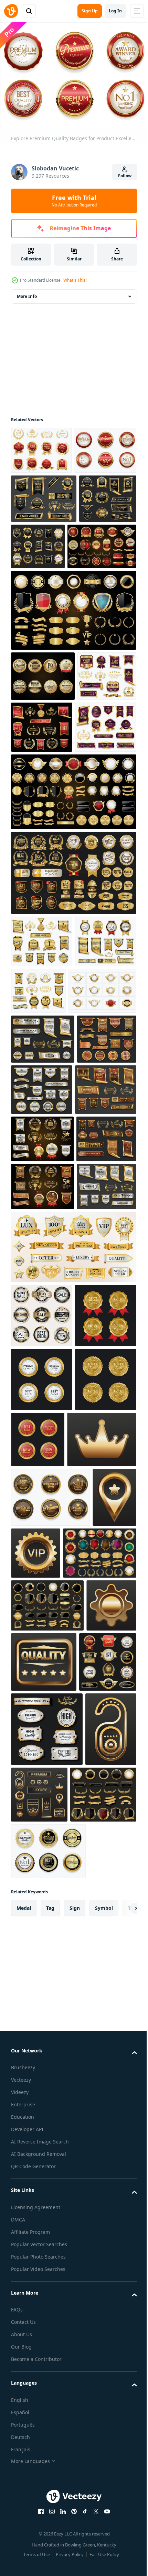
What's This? (75, 280)
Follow (125, 176)
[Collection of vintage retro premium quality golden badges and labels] (44, 2460)
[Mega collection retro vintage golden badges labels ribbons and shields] (73, 937)
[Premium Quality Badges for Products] (42, 494)
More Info (27, 293)
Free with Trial (74, 201)
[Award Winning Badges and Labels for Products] (40, 819)
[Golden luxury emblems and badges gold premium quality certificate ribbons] (41, 1435)
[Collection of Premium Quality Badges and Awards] (98, 590)
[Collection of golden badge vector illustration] (48, 2084)
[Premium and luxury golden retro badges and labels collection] (45, 640)
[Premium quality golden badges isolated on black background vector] (43, 769)
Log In (115, 11)
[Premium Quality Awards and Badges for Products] (41, 446)
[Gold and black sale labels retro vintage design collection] (40, 2253)
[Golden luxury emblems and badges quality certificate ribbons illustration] (42, 1338)
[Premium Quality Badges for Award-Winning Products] (48, 2517)
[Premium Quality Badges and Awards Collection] (40, 592)
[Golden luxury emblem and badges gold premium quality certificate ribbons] (41, 1530)
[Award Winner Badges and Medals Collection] (103, 820)
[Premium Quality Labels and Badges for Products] (42, 872)
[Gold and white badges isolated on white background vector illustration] (45, 1188)
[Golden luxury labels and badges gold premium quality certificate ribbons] (104, 1287)
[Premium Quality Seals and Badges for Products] (50, 1969)
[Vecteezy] (11, 11)
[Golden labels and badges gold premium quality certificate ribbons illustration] (42, 1387)
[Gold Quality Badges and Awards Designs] (44, 543)
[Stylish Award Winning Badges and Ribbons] (102, 1136)
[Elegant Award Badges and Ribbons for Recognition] (42, 1139)
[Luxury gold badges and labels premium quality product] (42, 1723)
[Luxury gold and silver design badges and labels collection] (73, 703)
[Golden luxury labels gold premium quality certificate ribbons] (41, 1286)
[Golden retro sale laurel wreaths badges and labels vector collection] (73, 1018)
